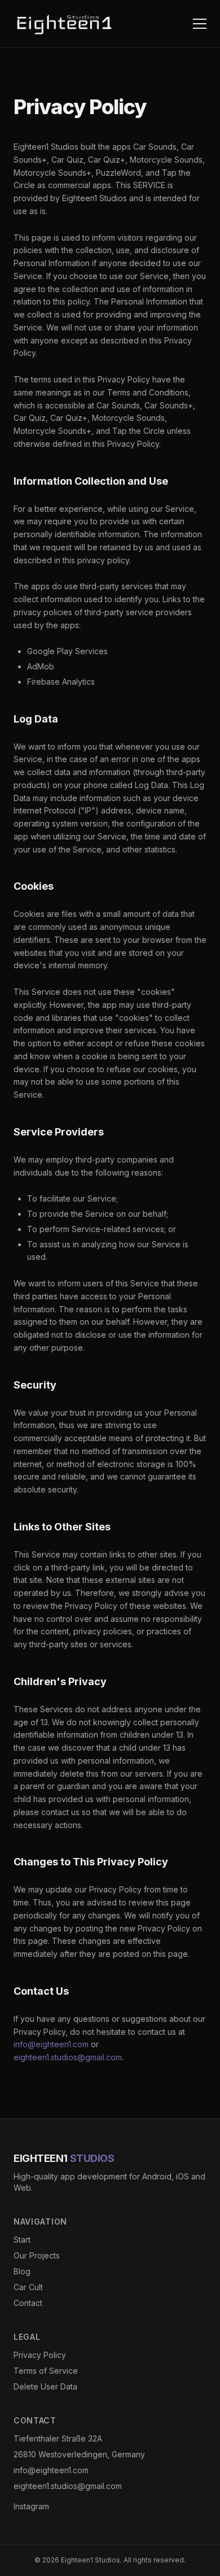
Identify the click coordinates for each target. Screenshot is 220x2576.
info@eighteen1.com (51, 2044)
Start (22, 2240)
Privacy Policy (40, 2355)
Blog (22, 2271)
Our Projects (37, 2255)
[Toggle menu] (200, 24)
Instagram (31, 2506)
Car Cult (28, 2287)
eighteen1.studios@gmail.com (68, 2057)
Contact (28, 2303)
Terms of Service (46, 2371)
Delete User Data (45, 2386)
